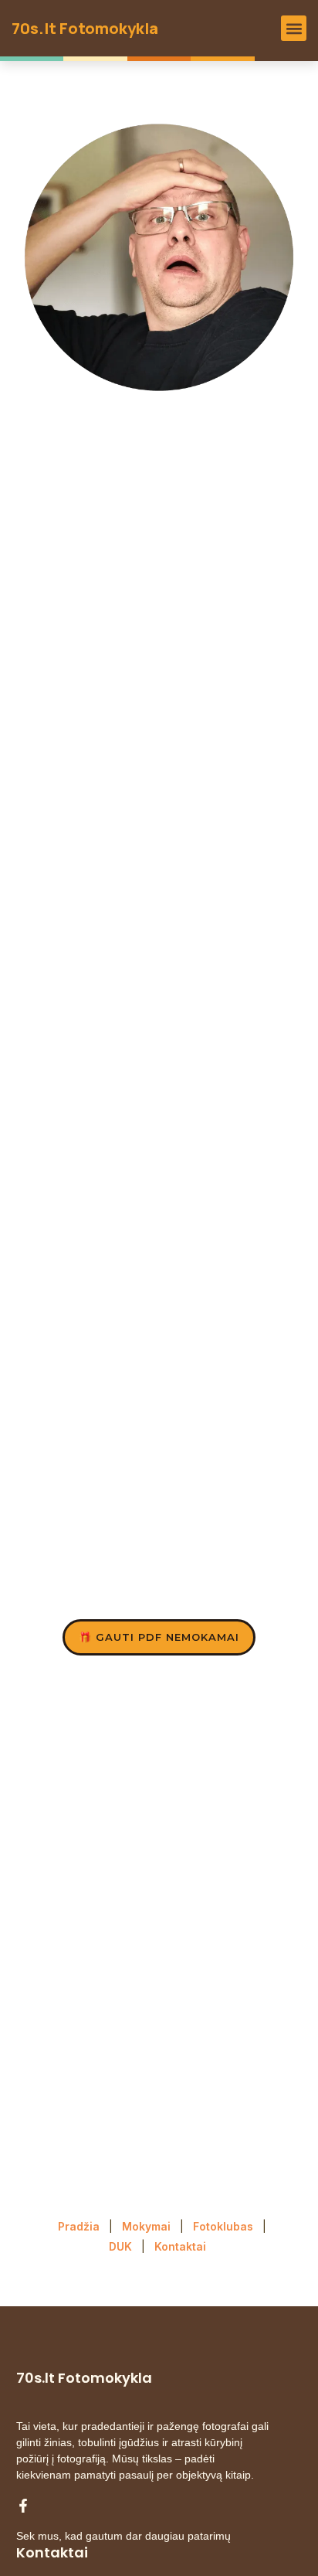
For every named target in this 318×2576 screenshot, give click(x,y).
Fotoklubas (223, 2226)
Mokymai (146, 2226)
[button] (294, 28)
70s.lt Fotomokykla (85, 28)
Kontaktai (182, 2246)
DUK (120, 2246)
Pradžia (79, 2226)
